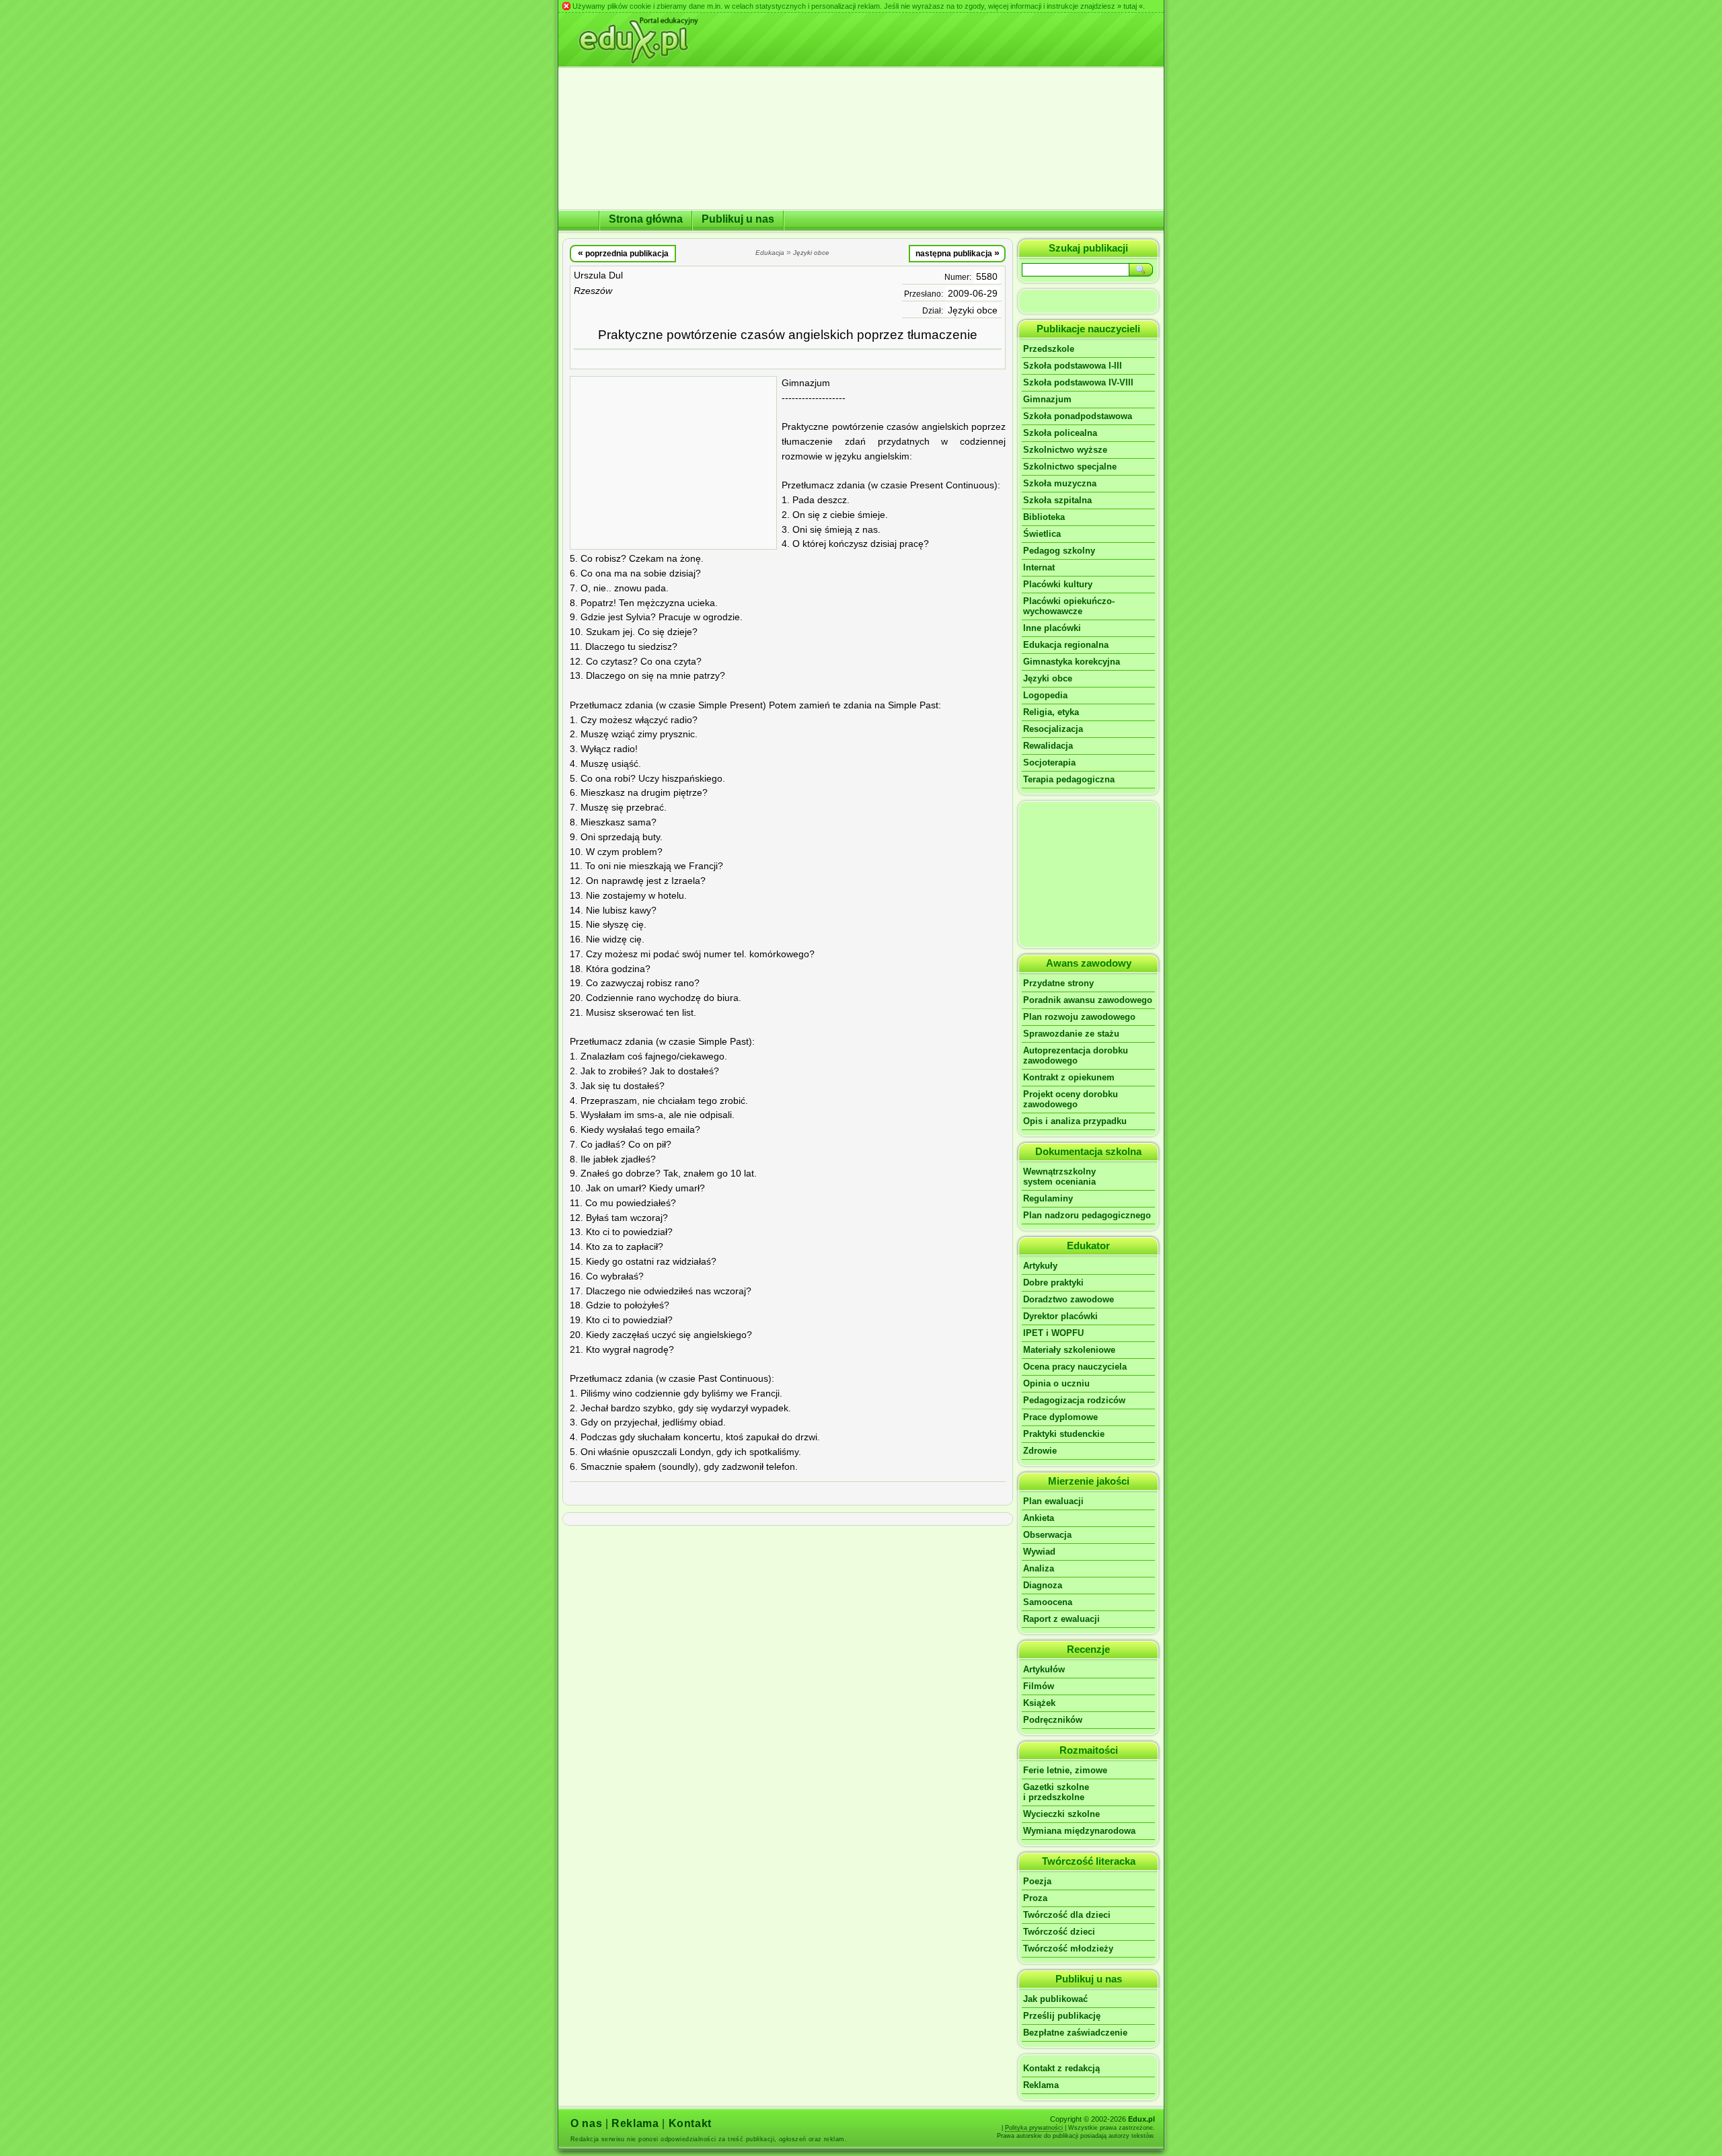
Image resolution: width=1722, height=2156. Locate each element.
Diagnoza (1043, 1585)
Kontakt (690, 2123)
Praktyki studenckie (1064, 1434)
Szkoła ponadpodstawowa (1078, 416)
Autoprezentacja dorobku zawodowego (1076, 1055)
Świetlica (1042, 534)
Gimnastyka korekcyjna (1072, 662)
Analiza (1039, 1568)
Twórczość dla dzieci (1067, 1915)
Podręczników (1053, 1720)
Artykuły (1040, 1266)
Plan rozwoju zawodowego (1079, 1017)
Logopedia (1045, 695)
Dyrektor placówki (1060, 1316)
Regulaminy (1048, 1198)
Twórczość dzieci (1059, 1932)
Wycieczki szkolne (1061, 1814)
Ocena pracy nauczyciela (1075, 1367)
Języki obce (973, 310)
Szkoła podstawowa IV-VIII (1078, 382)
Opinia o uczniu (1056, 1383)
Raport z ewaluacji (1061, 1619)
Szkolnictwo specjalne (1070, 467)
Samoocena (1048, 1602)
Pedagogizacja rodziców (1074, 1400)
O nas (586, 2123)
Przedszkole (1049, 349)
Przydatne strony (1058, 983)
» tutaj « (1130, 6)
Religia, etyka (1051, 712)
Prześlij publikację (1062, 2016)
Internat (1039, 567)
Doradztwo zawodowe (1069, 1299)
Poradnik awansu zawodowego (1088, 1000)
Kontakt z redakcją (1061, 2068)
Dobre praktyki (1053, 1283)
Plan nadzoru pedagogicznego (1087, 1215)
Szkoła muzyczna (1060, 483)
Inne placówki (1052, 628)
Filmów (1039, 1686)
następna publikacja (958, 253)
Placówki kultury (1058, 584)
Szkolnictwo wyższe (1065, 450)
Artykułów (1044, 1669)
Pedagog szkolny (1059, 551)
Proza (1035, 1898)
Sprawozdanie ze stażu (1071, 1034)
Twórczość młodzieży (1068, 1948)
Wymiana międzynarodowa (1079, 1831)
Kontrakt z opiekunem (1069, 1077)
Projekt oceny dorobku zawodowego (1071, 1099)
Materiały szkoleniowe (1069, 1350)
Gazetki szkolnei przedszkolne (1056, 1792)
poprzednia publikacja (623, 253)
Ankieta (1039, 1518)
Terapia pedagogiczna (1069, 779)
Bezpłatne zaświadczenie (1075, 2033)
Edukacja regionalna (1066, 645)
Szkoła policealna (1060, 433)
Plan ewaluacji (1053, 1501)
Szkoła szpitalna (1057, 500)
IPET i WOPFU (1053, 1333)
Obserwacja (1047, 1535)
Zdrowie (1040, 1451)
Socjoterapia (1049, 763)
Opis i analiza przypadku (1075, 1121)
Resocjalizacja (1053, 729)
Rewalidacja (1048, 746)
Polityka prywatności (1034, 2128)
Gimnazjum (1047, 399)
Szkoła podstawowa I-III (1073, 366)
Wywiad (1039, 1552)
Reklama (1041, 2085)
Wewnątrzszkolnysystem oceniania (1059, 1177)
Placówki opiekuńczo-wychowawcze (1069, 606)
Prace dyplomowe (1060, 1417)
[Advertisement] (673, 463)
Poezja (1037, 1881)
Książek (1039, 1703)
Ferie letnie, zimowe (1065, 1770)
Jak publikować (1055, 1999)
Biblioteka (1044, 517)
